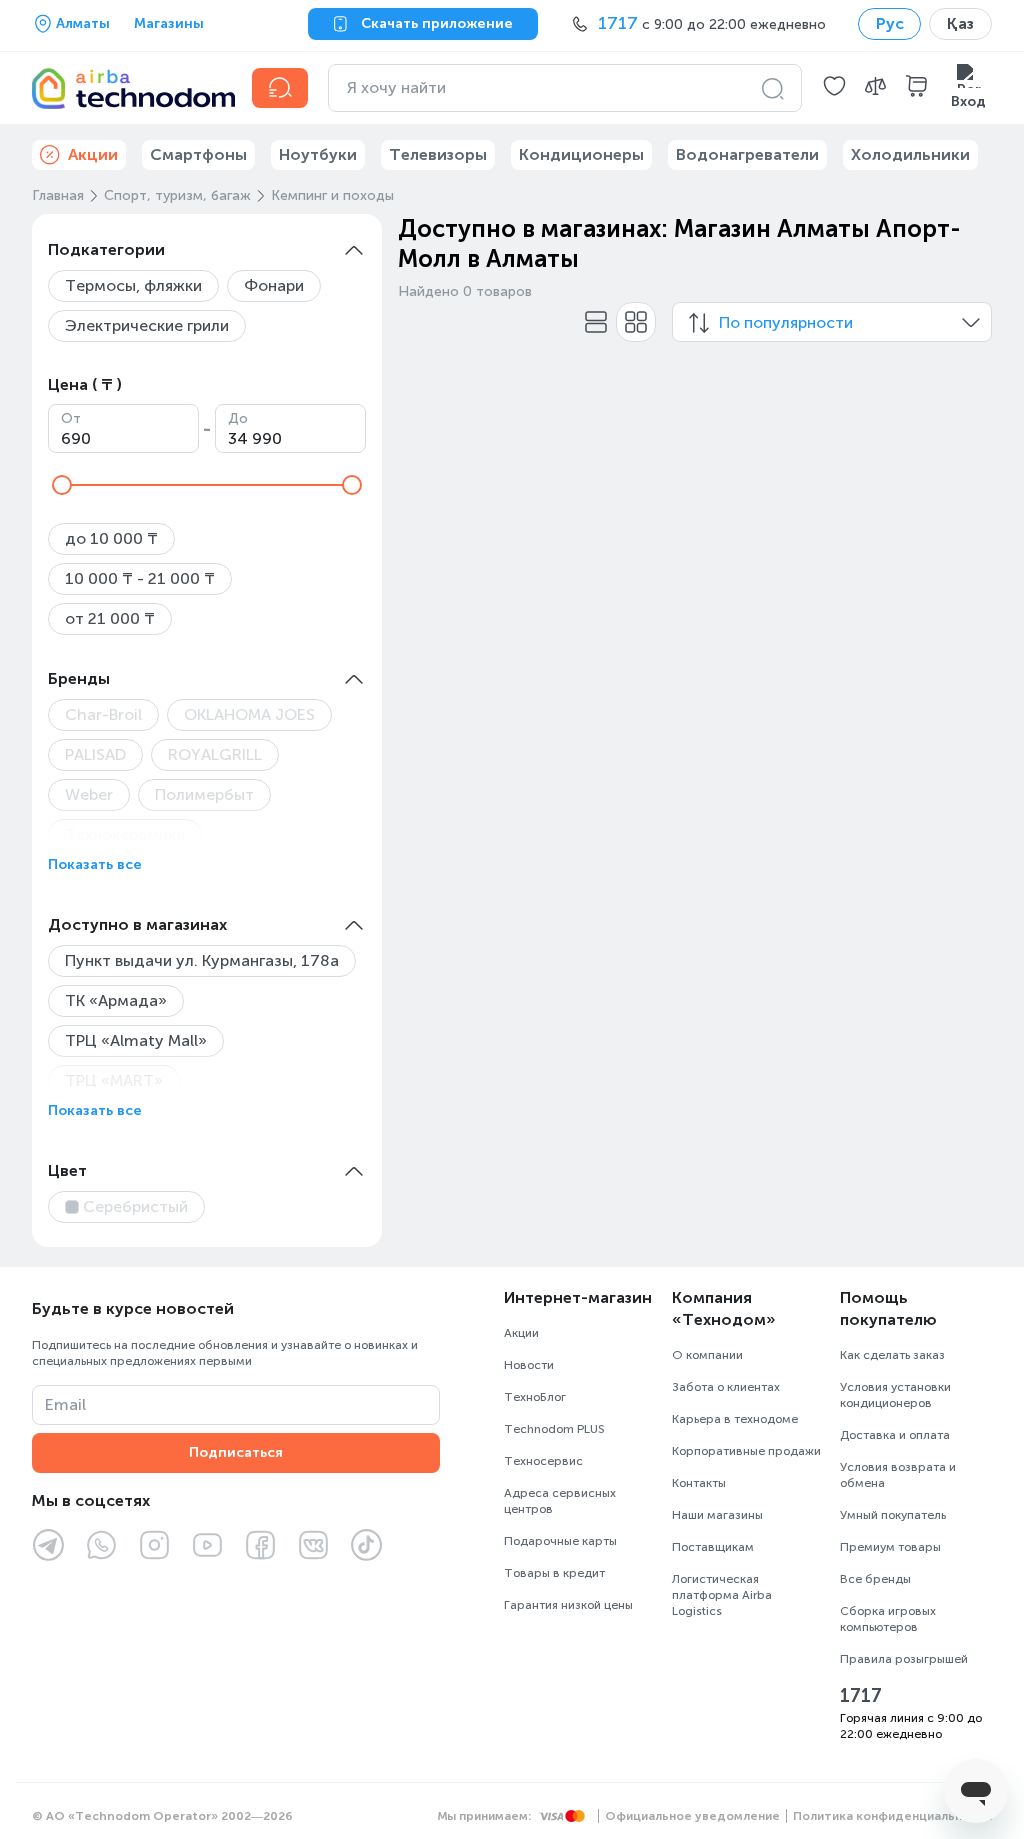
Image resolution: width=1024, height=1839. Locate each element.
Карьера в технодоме (735, 1419)
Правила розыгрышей (904, 1659)
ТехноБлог (535, 1397)
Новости (529, 1365)
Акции (521, 1333)
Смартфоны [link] (198, 154)
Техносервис (543, 1461)
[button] (834, 88)
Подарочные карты (560, 1541)
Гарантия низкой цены (568, 1605)
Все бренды (875, 1579)
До (238, 418)
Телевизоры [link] (438, 154)
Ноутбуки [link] (318, 154)
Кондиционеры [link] (581, 154)
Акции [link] (93, 154)
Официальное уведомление (692, 1816)
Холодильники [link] (910, 154)
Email (65, 1404)
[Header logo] (130, 88)
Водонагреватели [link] (747, 154)
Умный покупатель (893, 1515)
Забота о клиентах (726, 1387)
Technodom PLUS (554, 1429)
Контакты (699, 1483)
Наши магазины (717, 1515)
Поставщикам (713, 1547)
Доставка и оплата (895, 1435)
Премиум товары (890, 1547)
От (71, 418)
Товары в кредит (554, 1573)
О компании (707, 1355)
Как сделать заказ (892, 1355)
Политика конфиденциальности (892, 1816)
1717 (861, 1696)
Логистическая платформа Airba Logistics (722, 1595)
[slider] (62, 485)
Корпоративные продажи (746, 1451)
